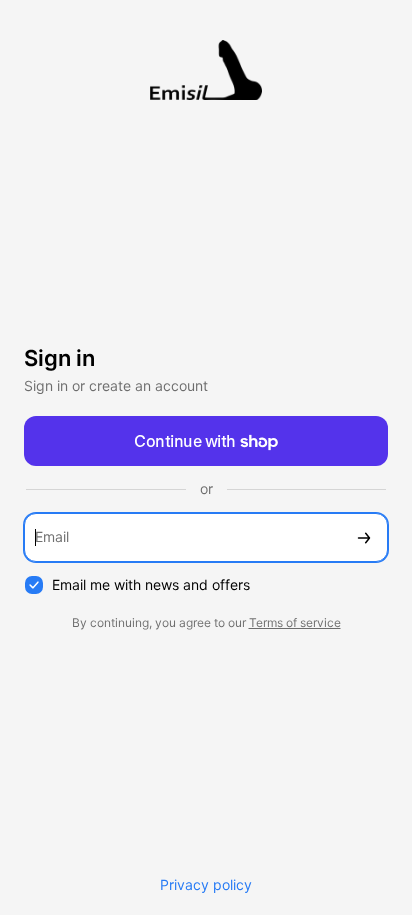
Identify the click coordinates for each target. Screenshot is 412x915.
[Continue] (364, 537)
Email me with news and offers (151, 584)
